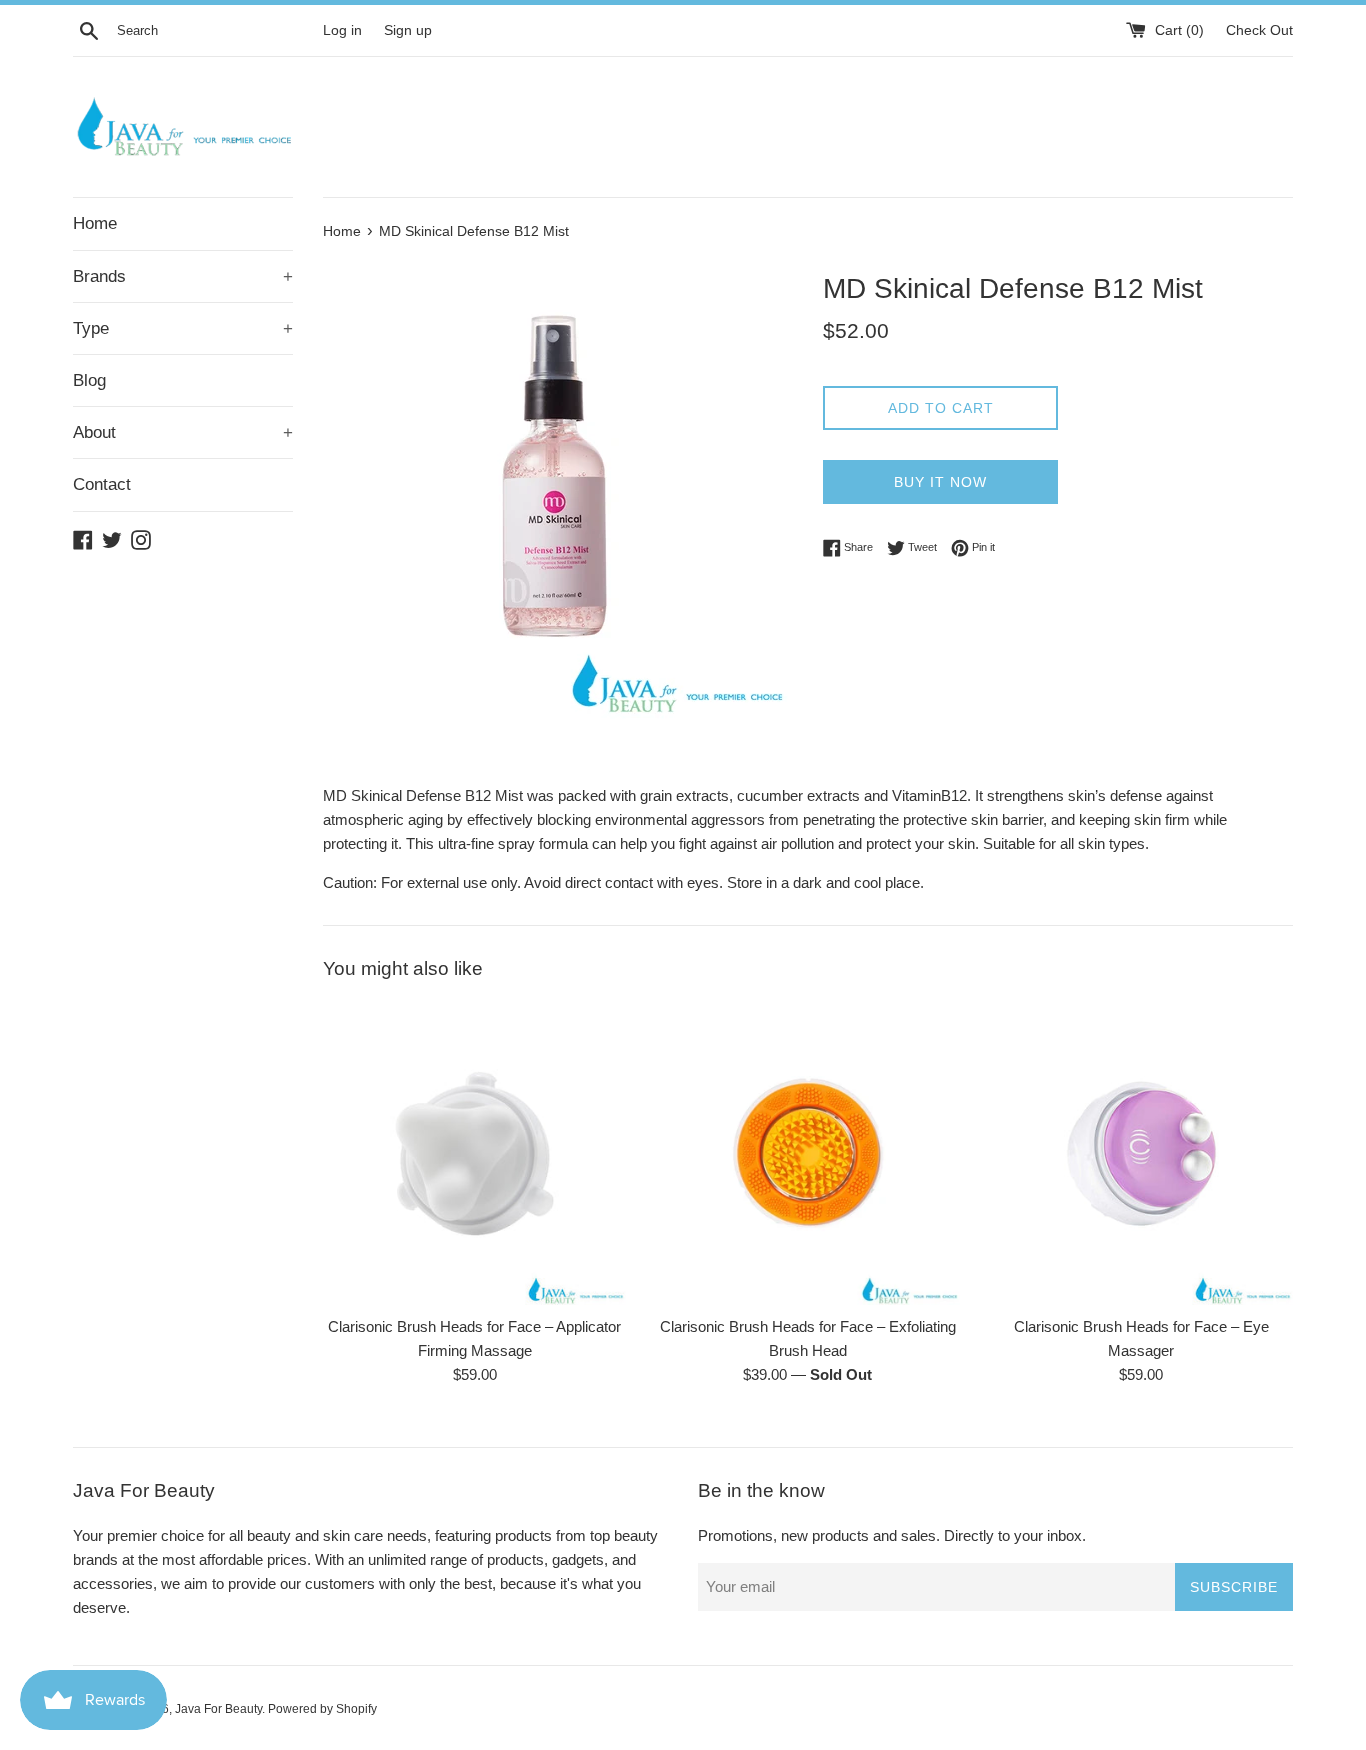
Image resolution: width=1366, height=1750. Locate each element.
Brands (183, 276)
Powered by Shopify (322, 1709)
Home (95, 223)
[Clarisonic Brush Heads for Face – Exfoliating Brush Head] (807, 1153)
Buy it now (940, 482)
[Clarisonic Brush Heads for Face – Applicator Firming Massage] (474, 1153)
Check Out (1259, 30)
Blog (89, 380)
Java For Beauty (218, 1709)
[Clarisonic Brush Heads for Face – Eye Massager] (1141, 1153)
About (183, 432)
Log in (342, 30)
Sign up (408, 30)
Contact (102, 484)
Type (183, 328)
